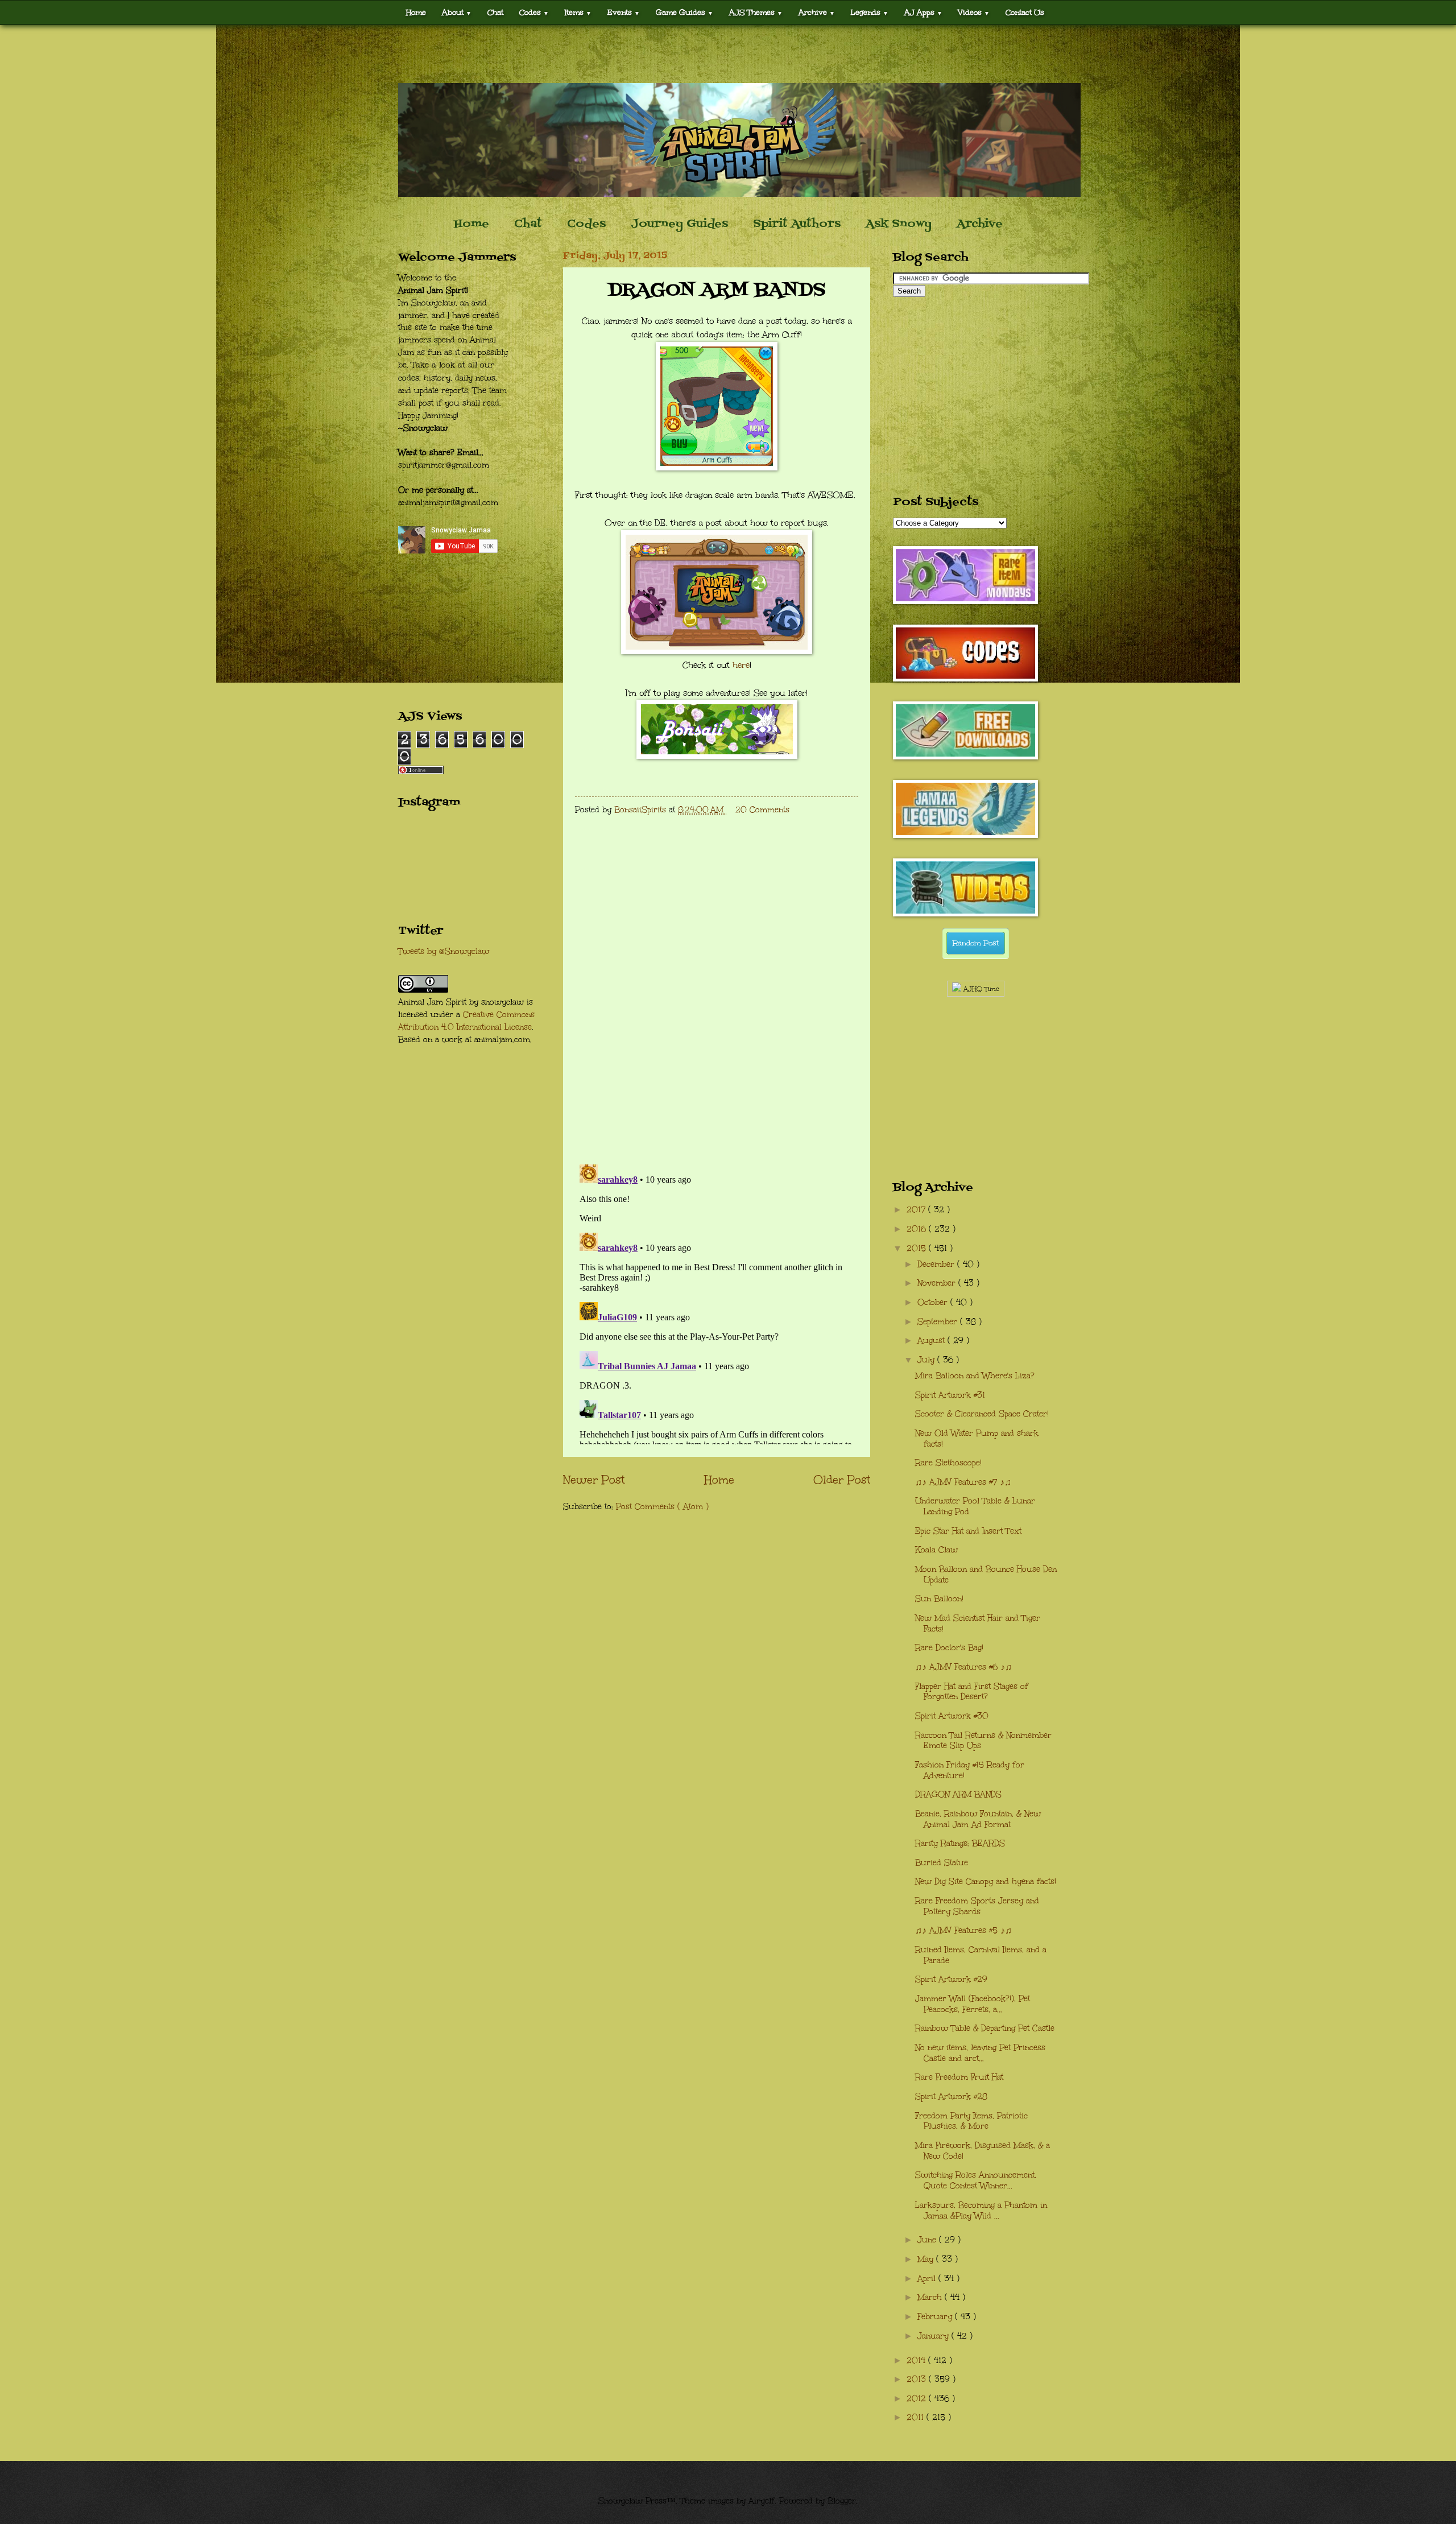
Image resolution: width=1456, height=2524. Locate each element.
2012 (918, 2399)
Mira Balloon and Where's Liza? (975, 1376)
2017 (917, 1210)
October (934, 1302)
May (927, 2259)
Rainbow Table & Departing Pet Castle (985, 2028)
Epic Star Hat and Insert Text (968, 1531)
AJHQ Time (980, 989)
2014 (917, 2360)
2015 (918, 1248)
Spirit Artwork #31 (950, 1395)
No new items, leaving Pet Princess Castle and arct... (980, 2053)
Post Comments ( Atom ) (662, 1507)
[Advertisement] (728, 54)
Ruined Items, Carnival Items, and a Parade (981, 1955)
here (741, 665)
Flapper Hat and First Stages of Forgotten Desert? (972, 1692)
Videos (974, 12)
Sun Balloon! (939, 1599)
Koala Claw (936, 1550)
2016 (918, 1229)
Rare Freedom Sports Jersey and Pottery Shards (977, 1906)
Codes (534, 12)
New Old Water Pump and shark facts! (977, 1439)
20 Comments (762, 810)
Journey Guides (679, 224)
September (939, 1322)
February (936, 2317)
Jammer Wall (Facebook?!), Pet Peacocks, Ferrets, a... (973, 2004)
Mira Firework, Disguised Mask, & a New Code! (983, 2151)
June (928, 2240)
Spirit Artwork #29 (951, 1979)
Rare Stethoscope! (948, 1463)
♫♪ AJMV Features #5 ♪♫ (963, 1930)
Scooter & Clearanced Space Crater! (982, 1414)
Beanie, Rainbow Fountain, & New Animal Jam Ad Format (978, 1819)
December (937, 1264)
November (938, 1283)
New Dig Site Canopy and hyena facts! (986, 1881)
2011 (917, 2417)
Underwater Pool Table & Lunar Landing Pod (975, 1506)
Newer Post (594, 1480)
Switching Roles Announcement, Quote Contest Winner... (976, 2180)
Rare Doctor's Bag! (949, 1648)
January (934, 2336)
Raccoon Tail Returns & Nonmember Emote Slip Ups (983, 1741)
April (928, 2279)
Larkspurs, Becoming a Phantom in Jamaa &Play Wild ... (981, 2211)
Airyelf (762, 2501)
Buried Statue (942, 1863)
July (927, 1360)
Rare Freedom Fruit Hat (959, 2077)
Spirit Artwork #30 (952, 1716)
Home (416, 12)
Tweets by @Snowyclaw (444, 951)
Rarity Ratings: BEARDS (960, 1843)
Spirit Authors (797, 224)
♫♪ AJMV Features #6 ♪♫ (963, 1667)
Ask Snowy (899, 224)
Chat (495, 12)
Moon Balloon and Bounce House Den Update (986, 1575)
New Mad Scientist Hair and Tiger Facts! (978, 1624)
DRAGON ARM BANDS (958, 1794)
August (932, 1341)
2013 (918, 2379)
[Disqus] (717, 1007)
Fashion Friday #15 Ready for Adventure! (970, 1770)
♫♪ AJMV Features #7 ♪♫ (963, 1482)
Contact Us (1025, 12)
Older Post (842, 1480)
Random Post (976, 943)
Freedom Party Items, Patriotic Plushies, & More (971, 2121)
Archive (980, 224)
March (931, 2297)
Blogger (842, 2501)
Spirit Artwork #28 (951, 2097)
